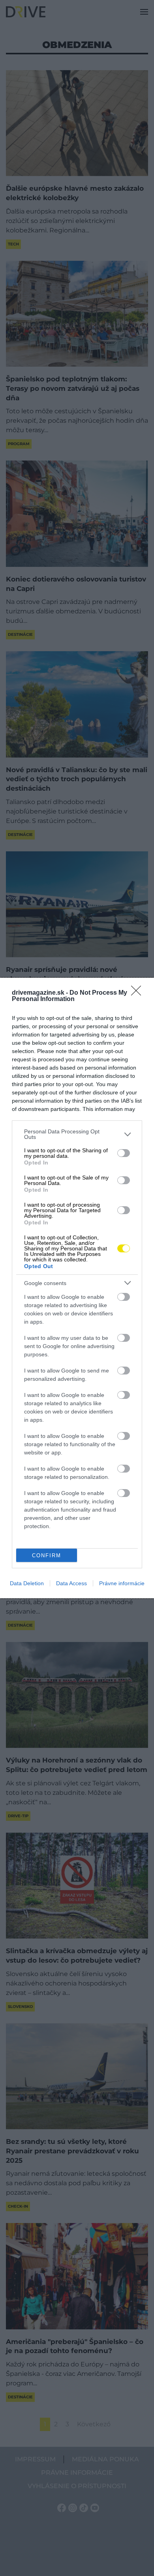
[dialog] (77, 1288)
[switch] (124, 1153)
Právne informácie (122, 1583)
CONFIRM (47, 1555)
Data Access (71, 1583)
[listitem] (77, 1134)
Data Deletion (27, 1583)
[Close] (139, 993)
